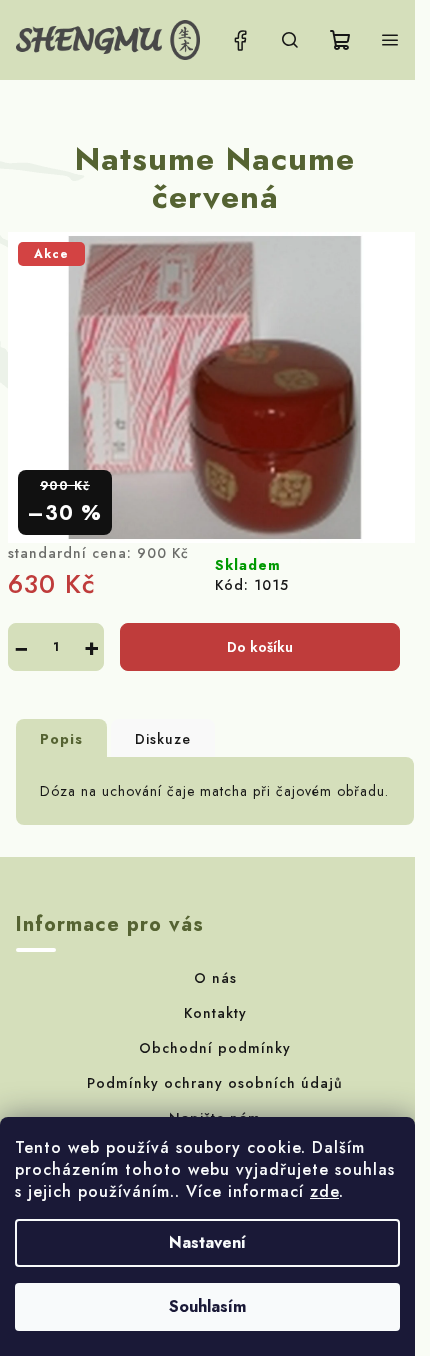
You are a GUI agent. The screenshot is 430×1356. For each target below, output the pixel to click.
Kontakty (215, 1013)
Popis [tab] (61, 739)
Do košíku (260, 647)
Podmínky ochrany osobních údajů (215, 1083)
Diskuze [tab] (163, 739)
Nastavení (207, 1242)
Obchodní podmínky (215, 1048)
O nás (215, 978)
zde (324, 1191)
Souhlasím (207, 1306)
